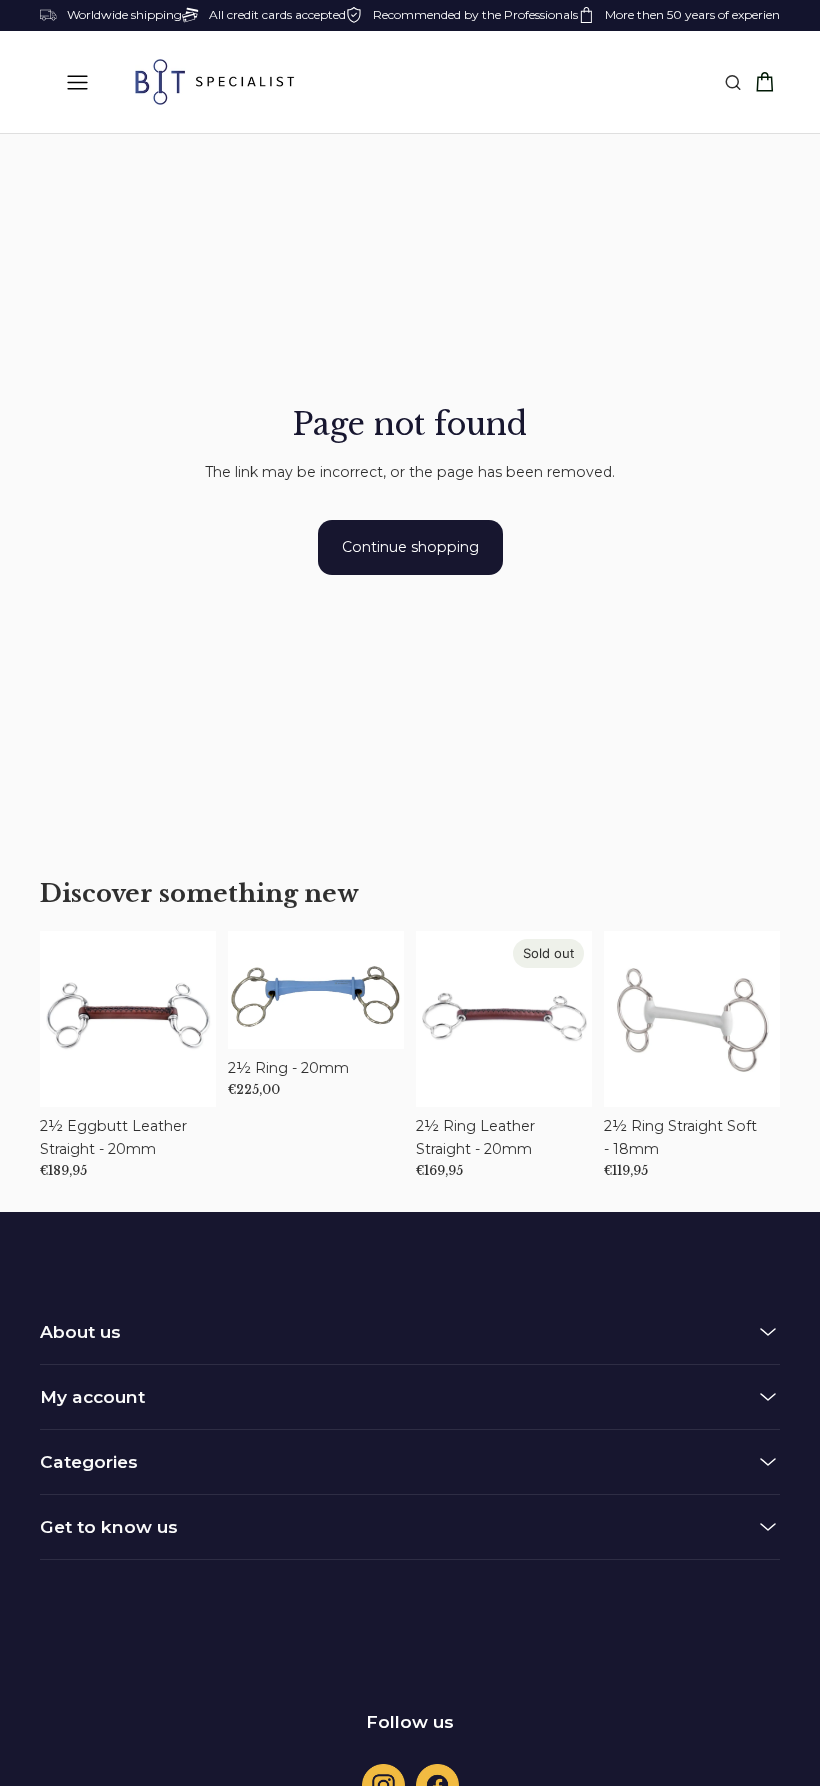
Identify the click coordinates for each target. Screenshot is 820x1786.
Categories (89, 1461)
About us (80, 1331)
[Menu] (77, 82)
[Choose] (185, 1076)
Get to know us (109, 1526)
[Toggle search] (732, 82)
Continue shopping (410, 547)
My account (92, 1396)
